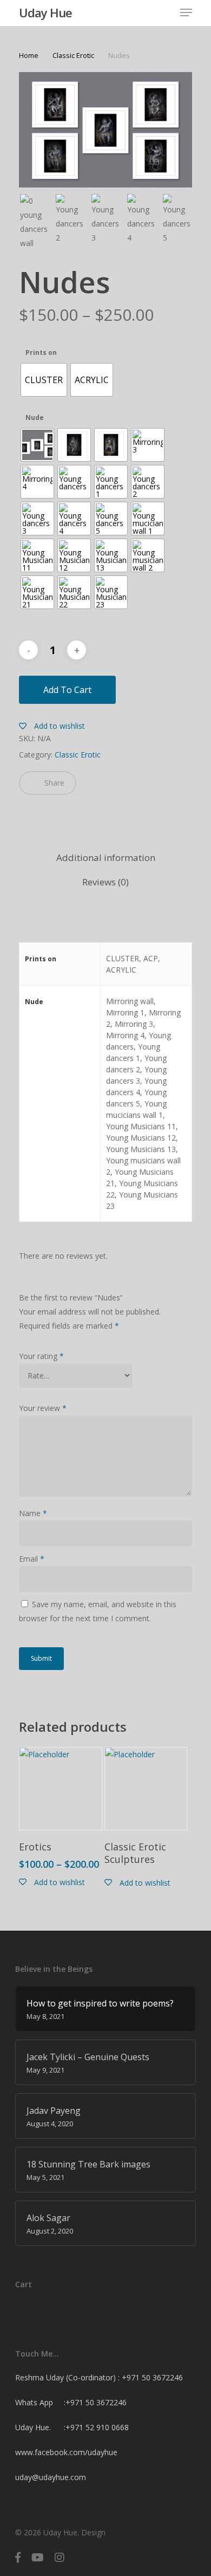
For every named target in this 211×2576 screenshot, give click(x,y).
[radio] (44, 380)
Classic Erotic (73, 55)
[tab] (105, 858)
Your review (43, 1408)
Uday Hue (45, 12)
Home (29, 55)
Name (33, 1513)
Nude (35, 418)
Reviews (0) (105, 882)
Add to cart (67, 690)
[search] (143, 12)
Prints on (41, 353)
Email (32, 1559)
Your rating (41, 1356)
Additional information (106, 857)
